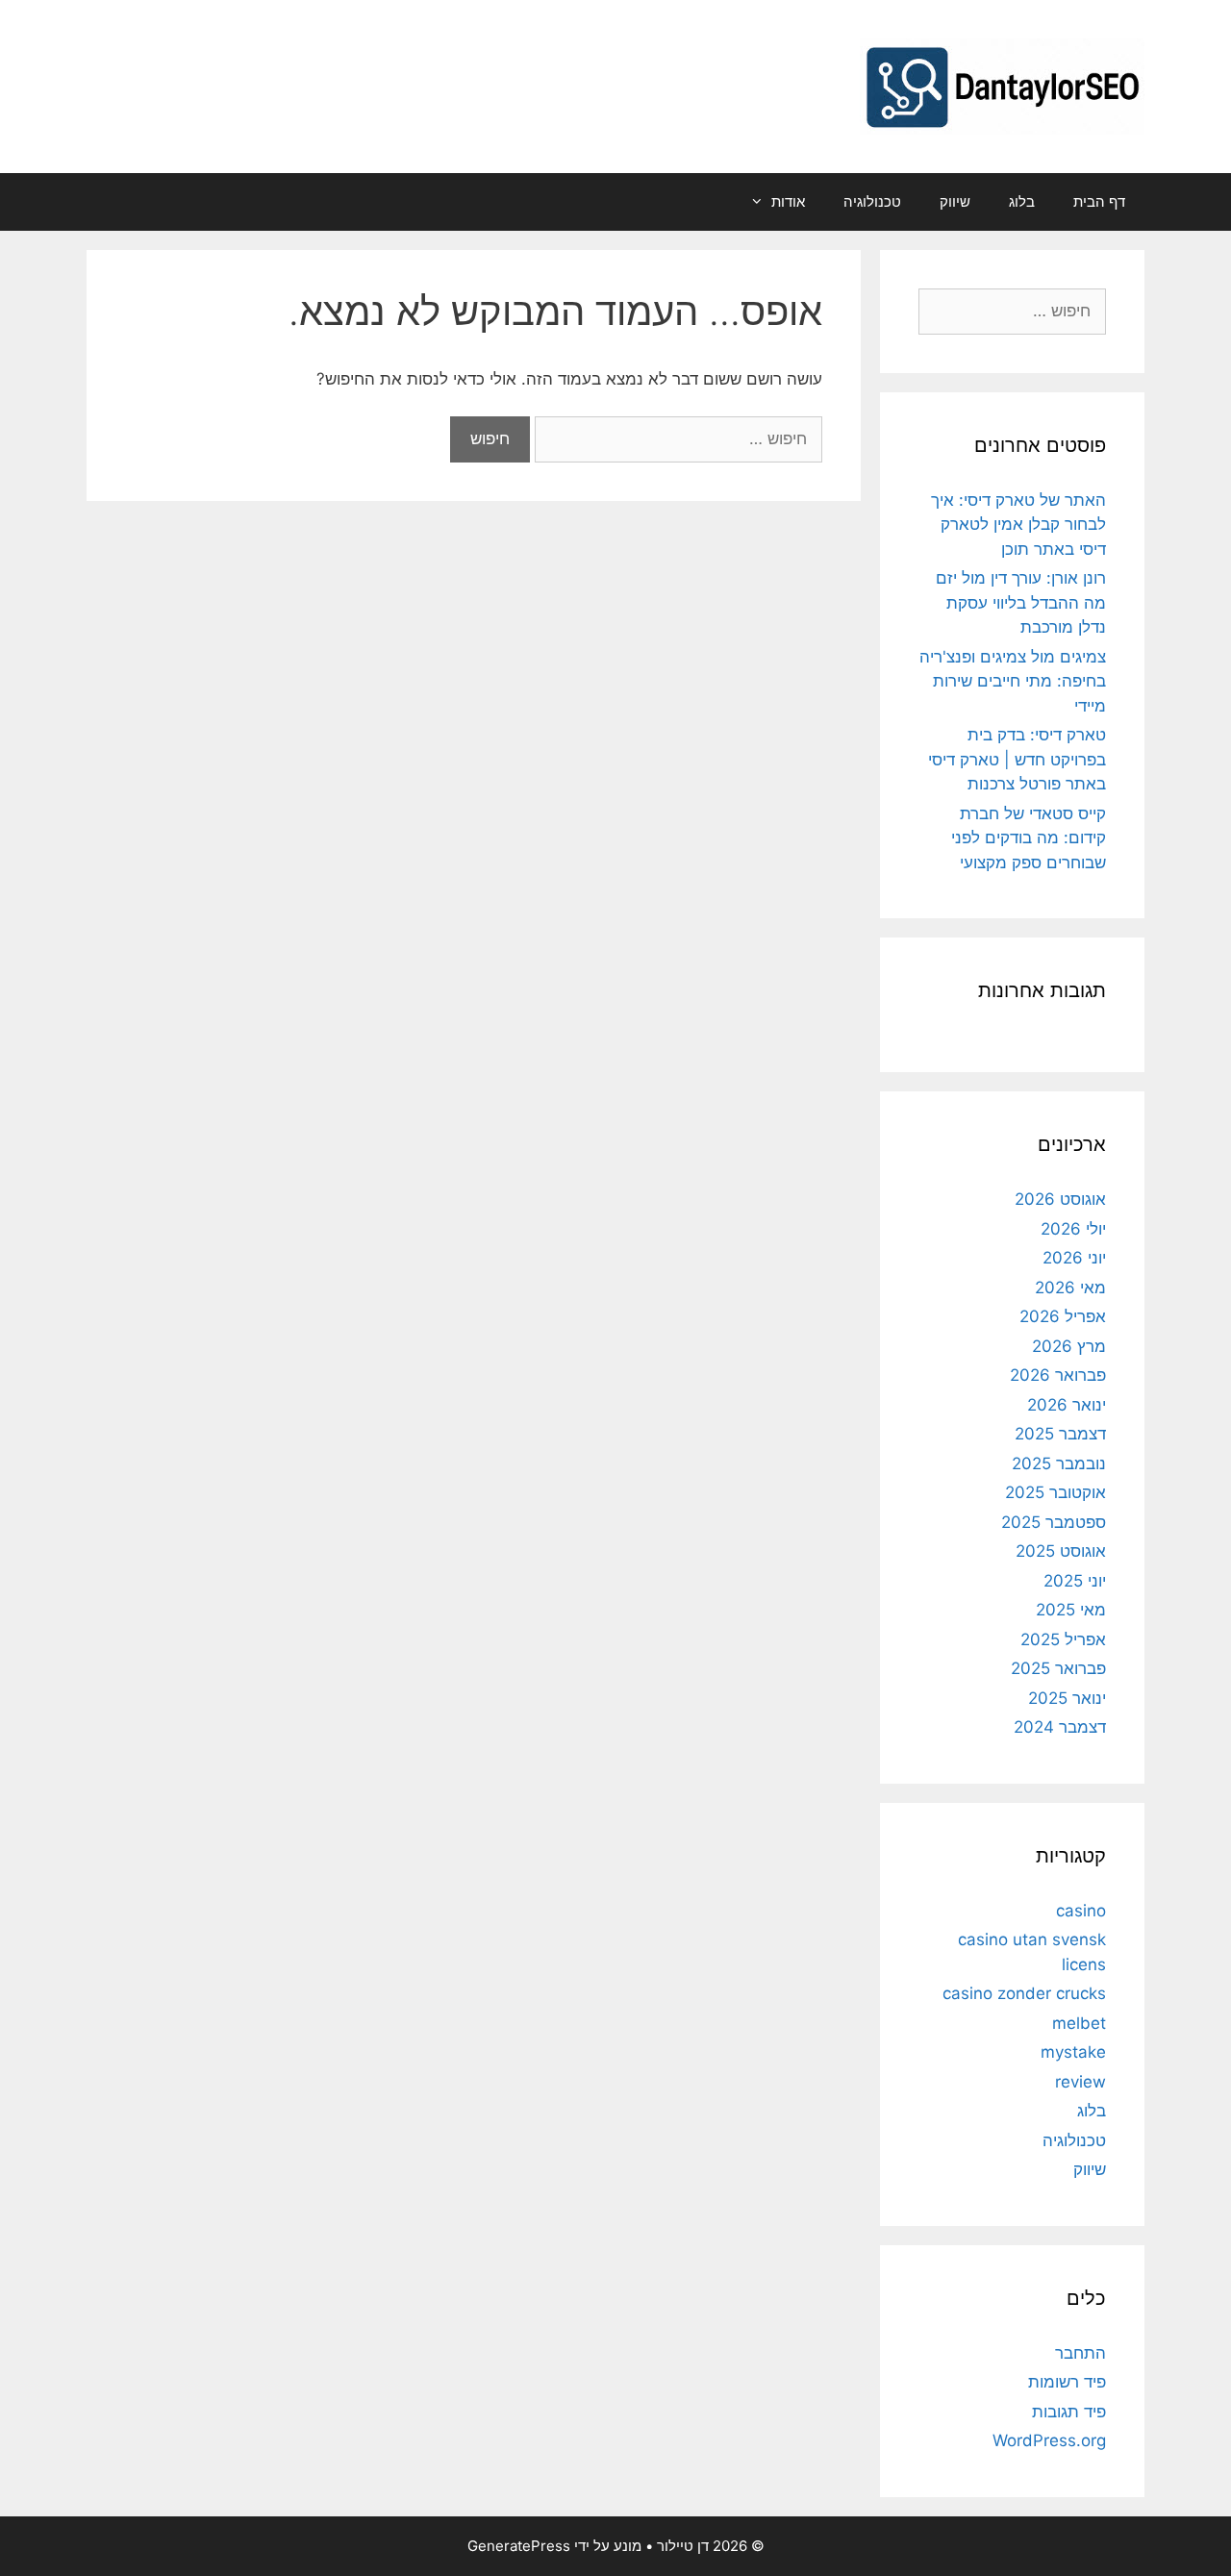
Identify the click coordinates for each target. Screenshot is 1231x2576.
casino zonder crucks (1024, 1993)
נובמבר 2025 (1059, 1463)
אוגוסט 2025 (1061, 1551)
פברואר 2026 (1058, 1375)
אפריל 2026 (1063, 1316)
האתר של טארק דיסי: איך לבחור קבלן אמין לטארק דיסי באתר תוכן (1018, 525)
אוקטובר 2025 (1055, 1492)
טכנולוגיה (872, 201)
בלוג (1022, 201)
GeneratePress (519, 2546)
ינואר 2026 (1067, 1405)
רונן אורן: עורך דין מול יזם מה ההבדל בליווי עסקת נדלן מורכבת (1021, 602)
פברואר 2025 (1058, 1668)
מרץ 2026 (1069, 1346)
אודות (788, 201)
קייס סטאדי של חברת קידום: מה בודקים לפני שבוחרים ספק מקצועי (1029, 838)
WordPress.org (1049, 2440)
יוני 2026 (1074, 1258)
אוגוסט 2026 (1060, 1199)
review (1080, 2082)
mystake (1073, 2052)
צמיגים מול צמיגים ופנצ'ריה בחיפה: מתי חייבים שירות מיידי (1013, 681)
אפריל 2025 (1063, 1639)
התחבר (1080, 2353)
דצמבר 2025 (1060, 1434)
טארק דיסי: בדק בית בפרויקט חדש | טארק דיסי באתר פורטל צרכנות (1017, 759)
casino (1081, 1911)
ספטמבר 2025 (1054, 1522)
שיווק (955, 201)
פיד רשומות (1067, 2382)
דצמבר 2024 (1060, 1727)
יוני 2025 (1075, 1581)
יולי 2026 (1073, 1229)
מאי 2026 (1070, 1288)
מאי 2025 (1071, 1610)
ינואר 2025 (1067, 1698)
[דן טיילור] (1002, 86)
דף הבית (1099, 201)
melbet (1079, 2023)
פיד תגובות (1069, 2412)
